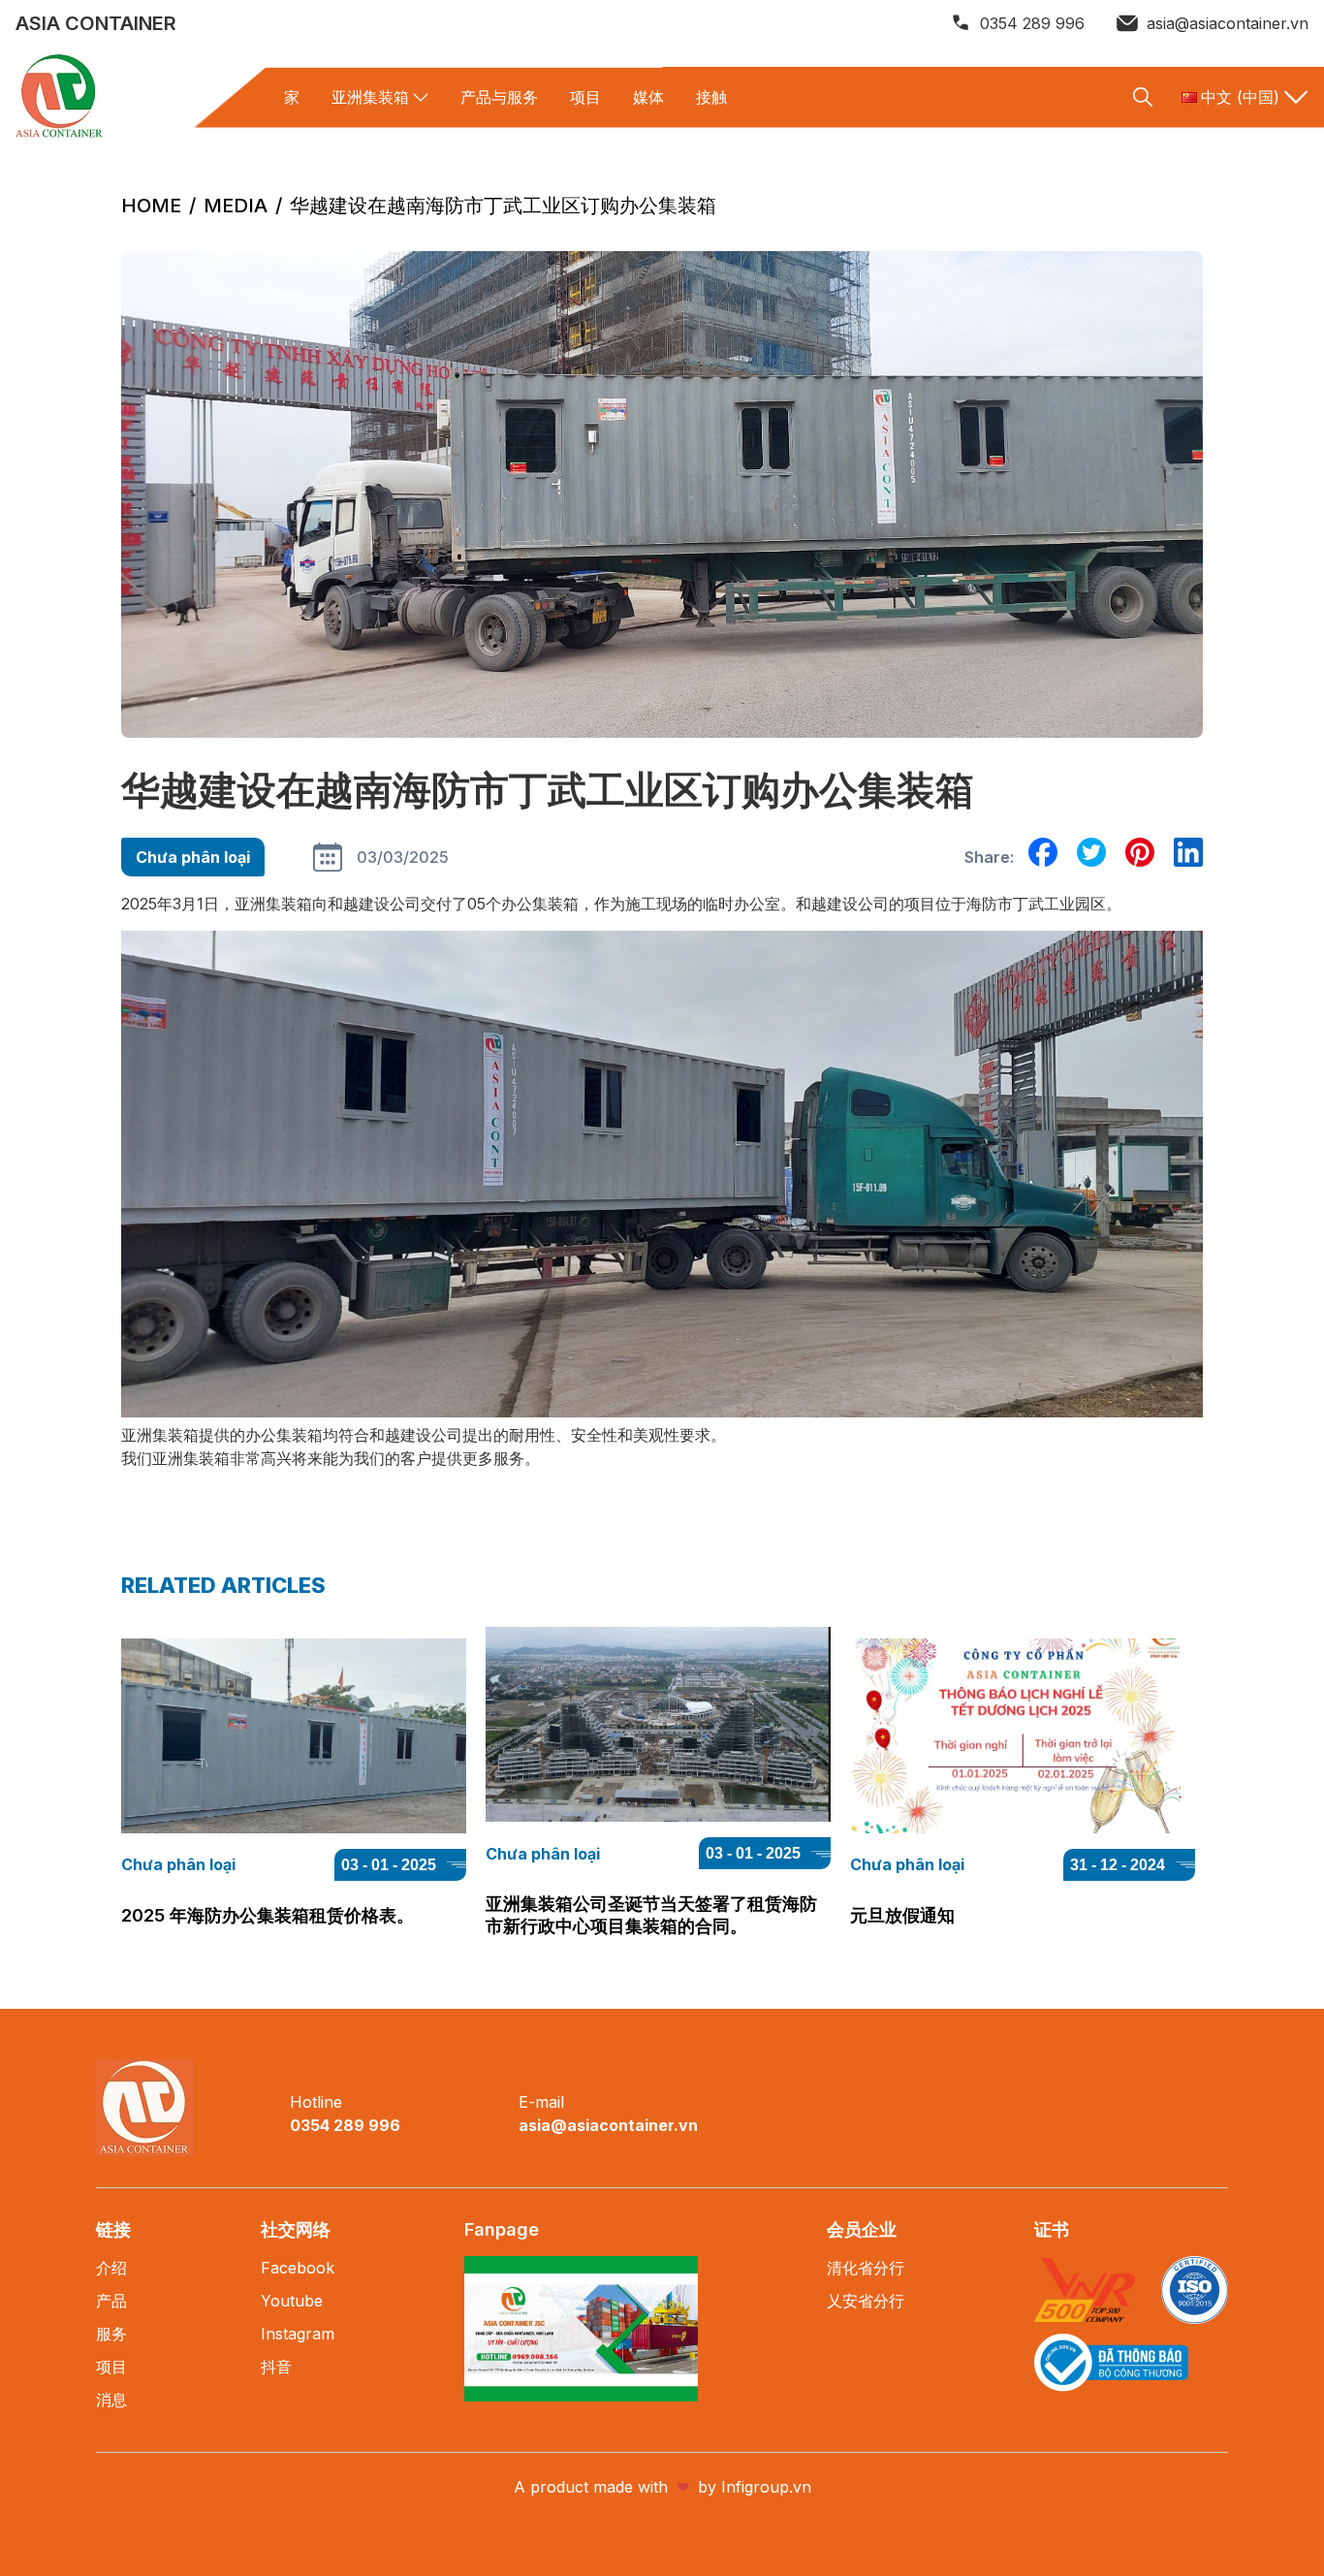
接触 (711, 97)
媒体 (648, 97)
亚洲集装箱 (370, 97)
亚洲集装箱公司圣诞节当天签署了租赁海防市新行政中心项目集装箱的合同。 (651, 1915)
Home (151, 206)
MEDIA (236, 206)
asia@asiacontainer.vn (1228, 23)
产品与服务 (499, 97)
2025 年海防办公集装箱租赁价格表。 (268, 1915)
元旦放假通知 (902, 1915)
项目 (585, 97)
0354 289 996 (1032, 23)
